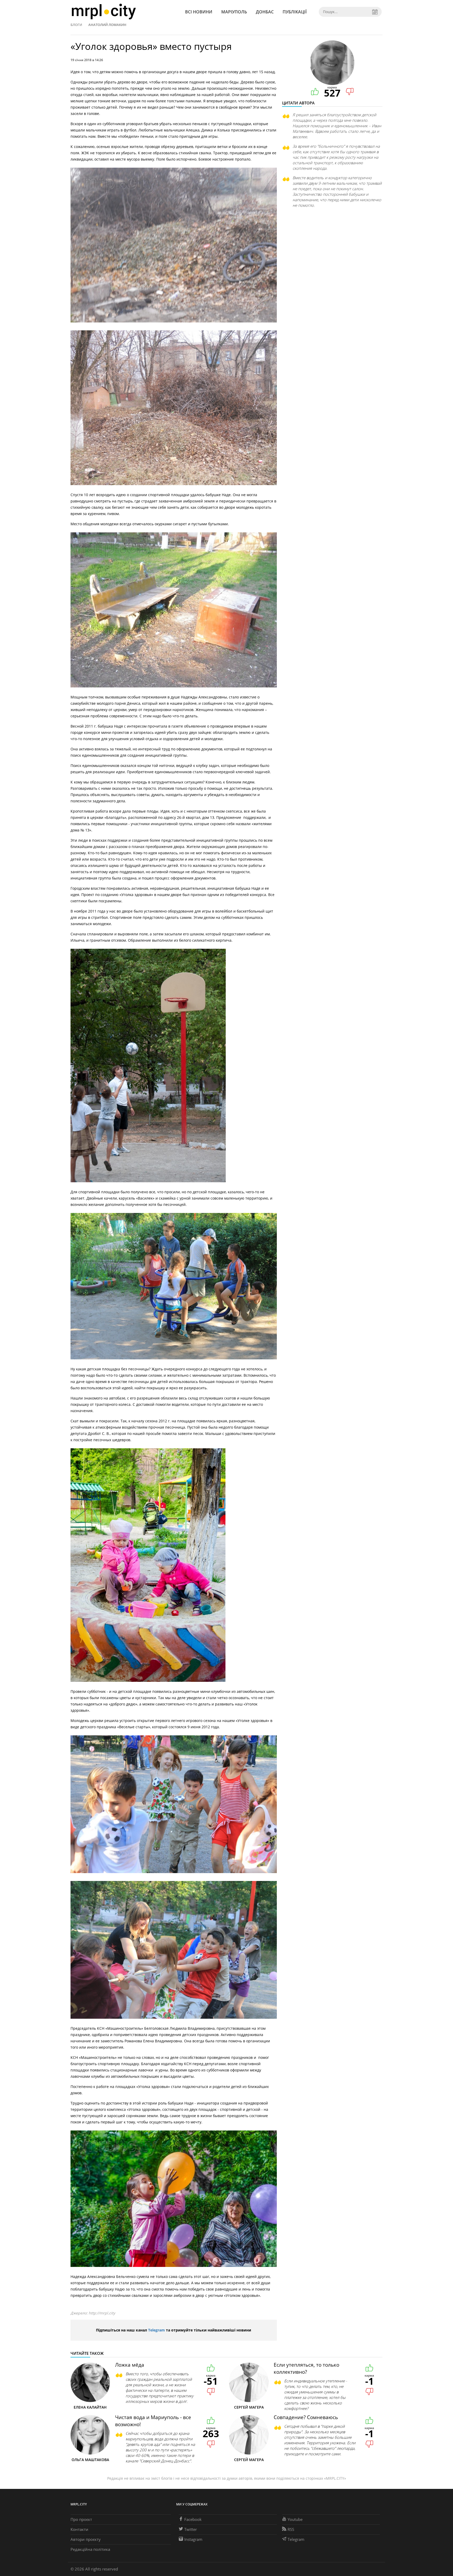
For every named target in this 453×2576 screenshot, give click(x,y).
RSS (291, 2529)
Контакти (79, 2529)
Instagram (193, 2539)
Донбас (265, 12)
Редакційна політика (90, 2549)
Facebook (193, 2519)
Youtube (295, 2519)
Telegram (157, 2330)
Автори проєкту (86, 2539)
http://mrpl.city (102, 2313)
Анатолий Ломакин (107, 25)
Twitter (191, 2529)
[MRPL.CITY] (104, 12)
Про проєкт (81, 2519)
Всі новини (199, 12)
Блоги (76, 25)
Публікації (295, 12)
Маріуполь (234, 12)
